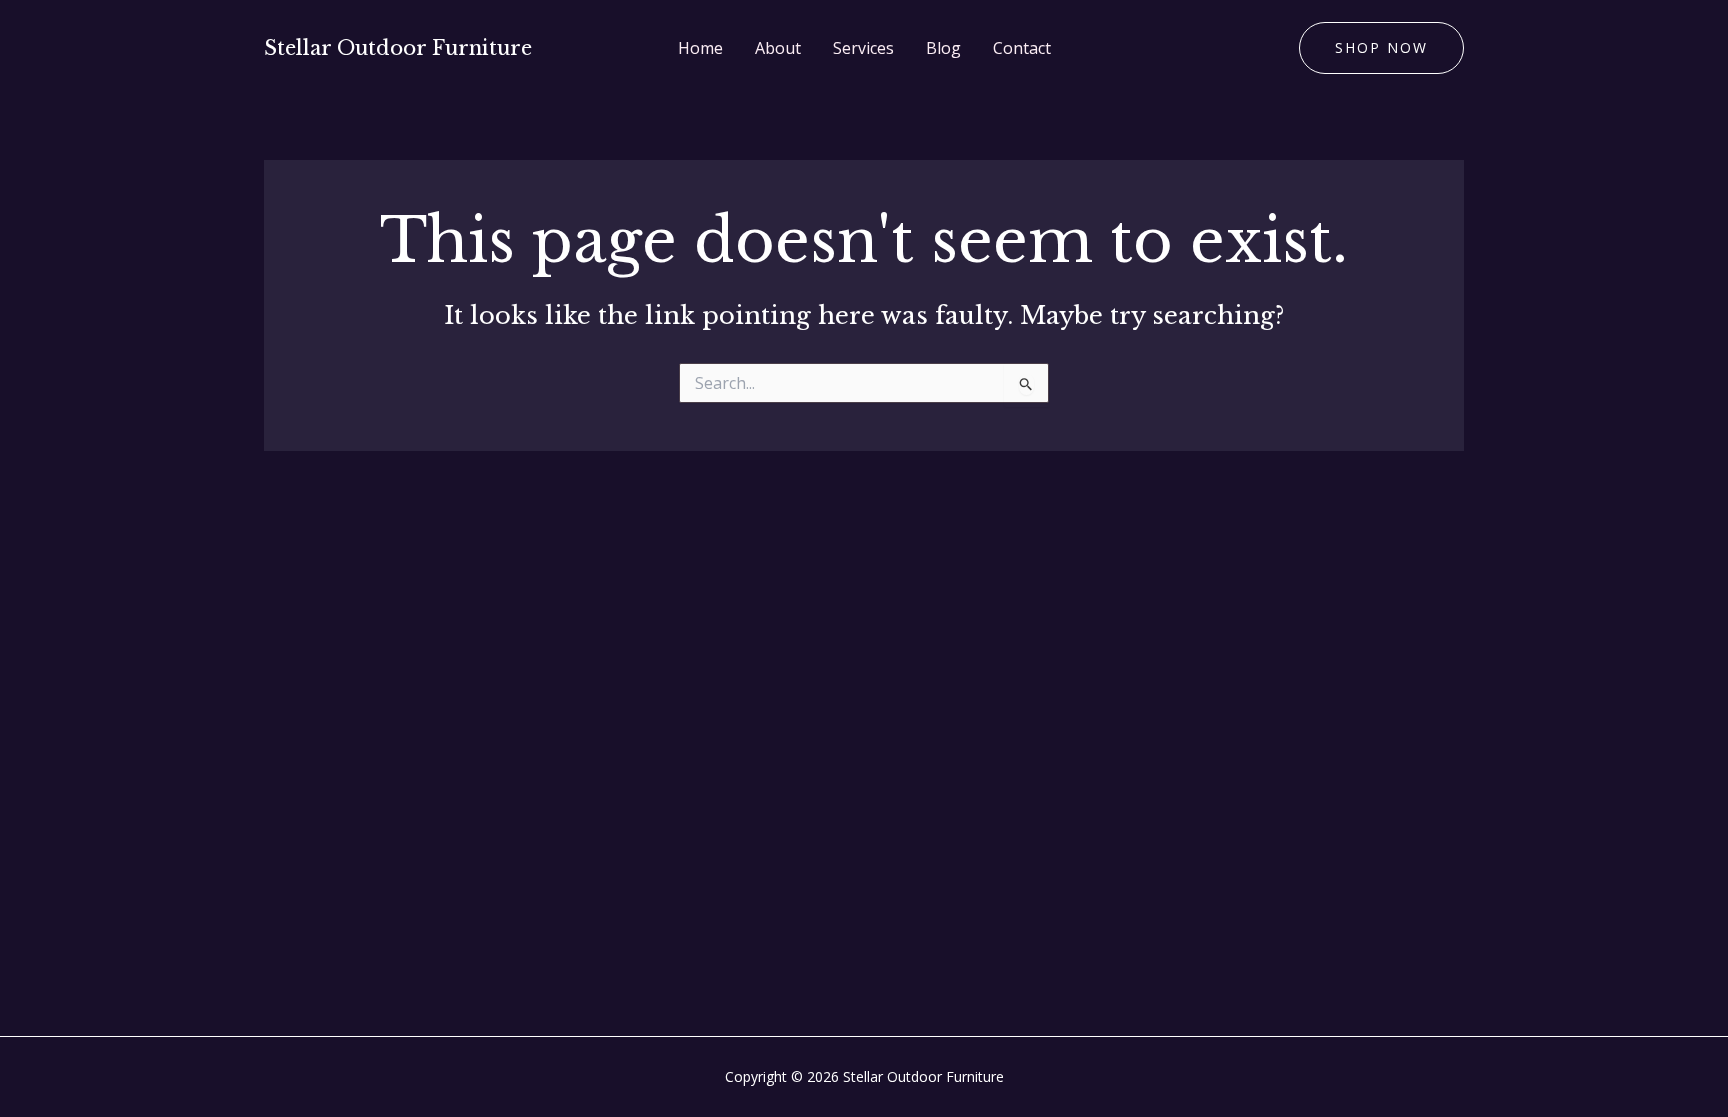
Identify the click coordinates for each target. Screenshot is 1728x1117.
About (778, 48)
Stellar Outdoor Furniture (398, 48)
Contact (1022, 48)
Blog (943, 48)
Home (700, 48)
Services (863, 48)
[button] (1381, 48)
